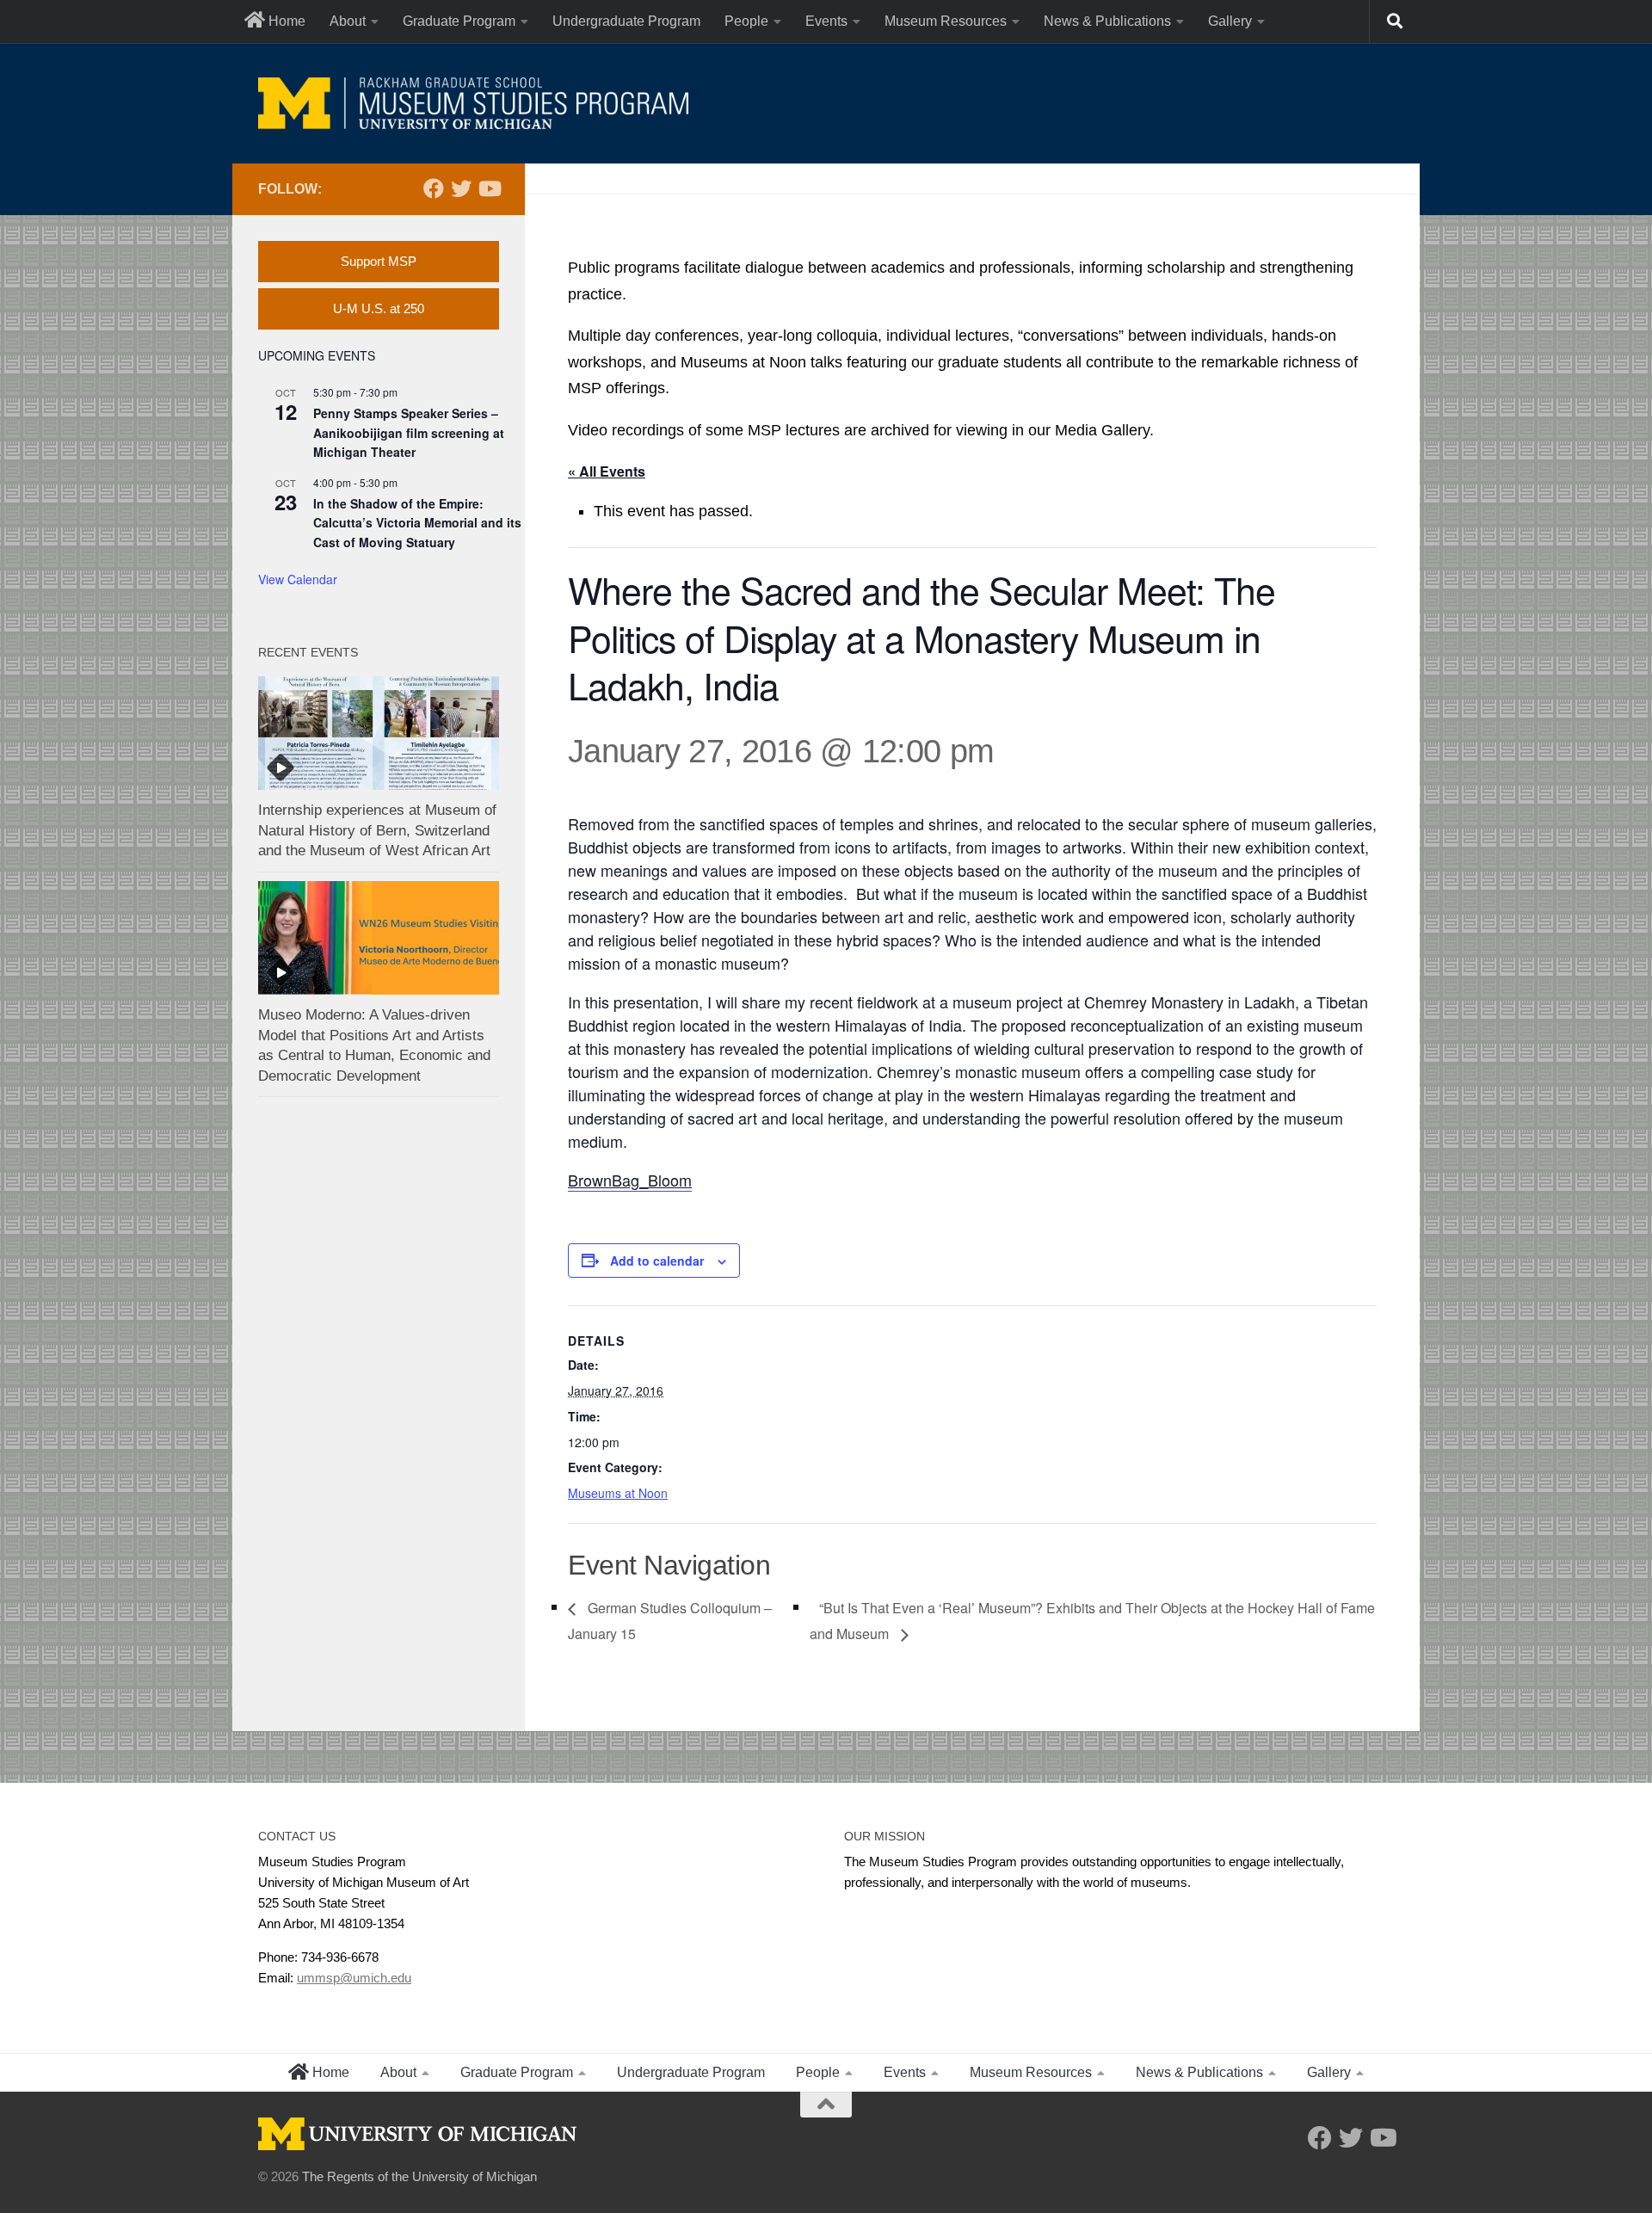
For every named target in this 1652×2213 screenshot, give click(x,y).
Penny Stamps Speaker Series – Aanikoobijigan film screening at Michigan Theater (409, 432)
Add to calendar (657, 1261)
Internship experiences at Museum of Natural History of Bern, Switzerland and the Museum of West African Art (377, 830)
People (746, 21)
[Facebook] (434, 188)
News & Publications (1107, 21)
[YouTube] (489, 188)
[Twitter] (461, 188)
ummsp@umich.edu (354, 1978)
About (348, 21)
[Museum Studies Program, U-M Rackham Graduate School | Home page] (473, 103)
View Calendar (298, 579)
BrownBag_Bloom (630, 1180)
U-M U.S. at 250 (379, 308)
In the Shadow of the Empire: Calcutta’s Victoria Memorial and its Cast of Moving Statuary (417, 523)
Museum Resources (946, 21)
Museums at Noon (618, 1493)
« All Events (607, 471)
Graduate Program (459, 21)
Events (826, 21)
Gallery (1230, 21)
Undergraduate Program (626, 21)
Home (285, 21)
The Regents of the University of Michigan (419, 2176)
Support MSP (379, 261)
